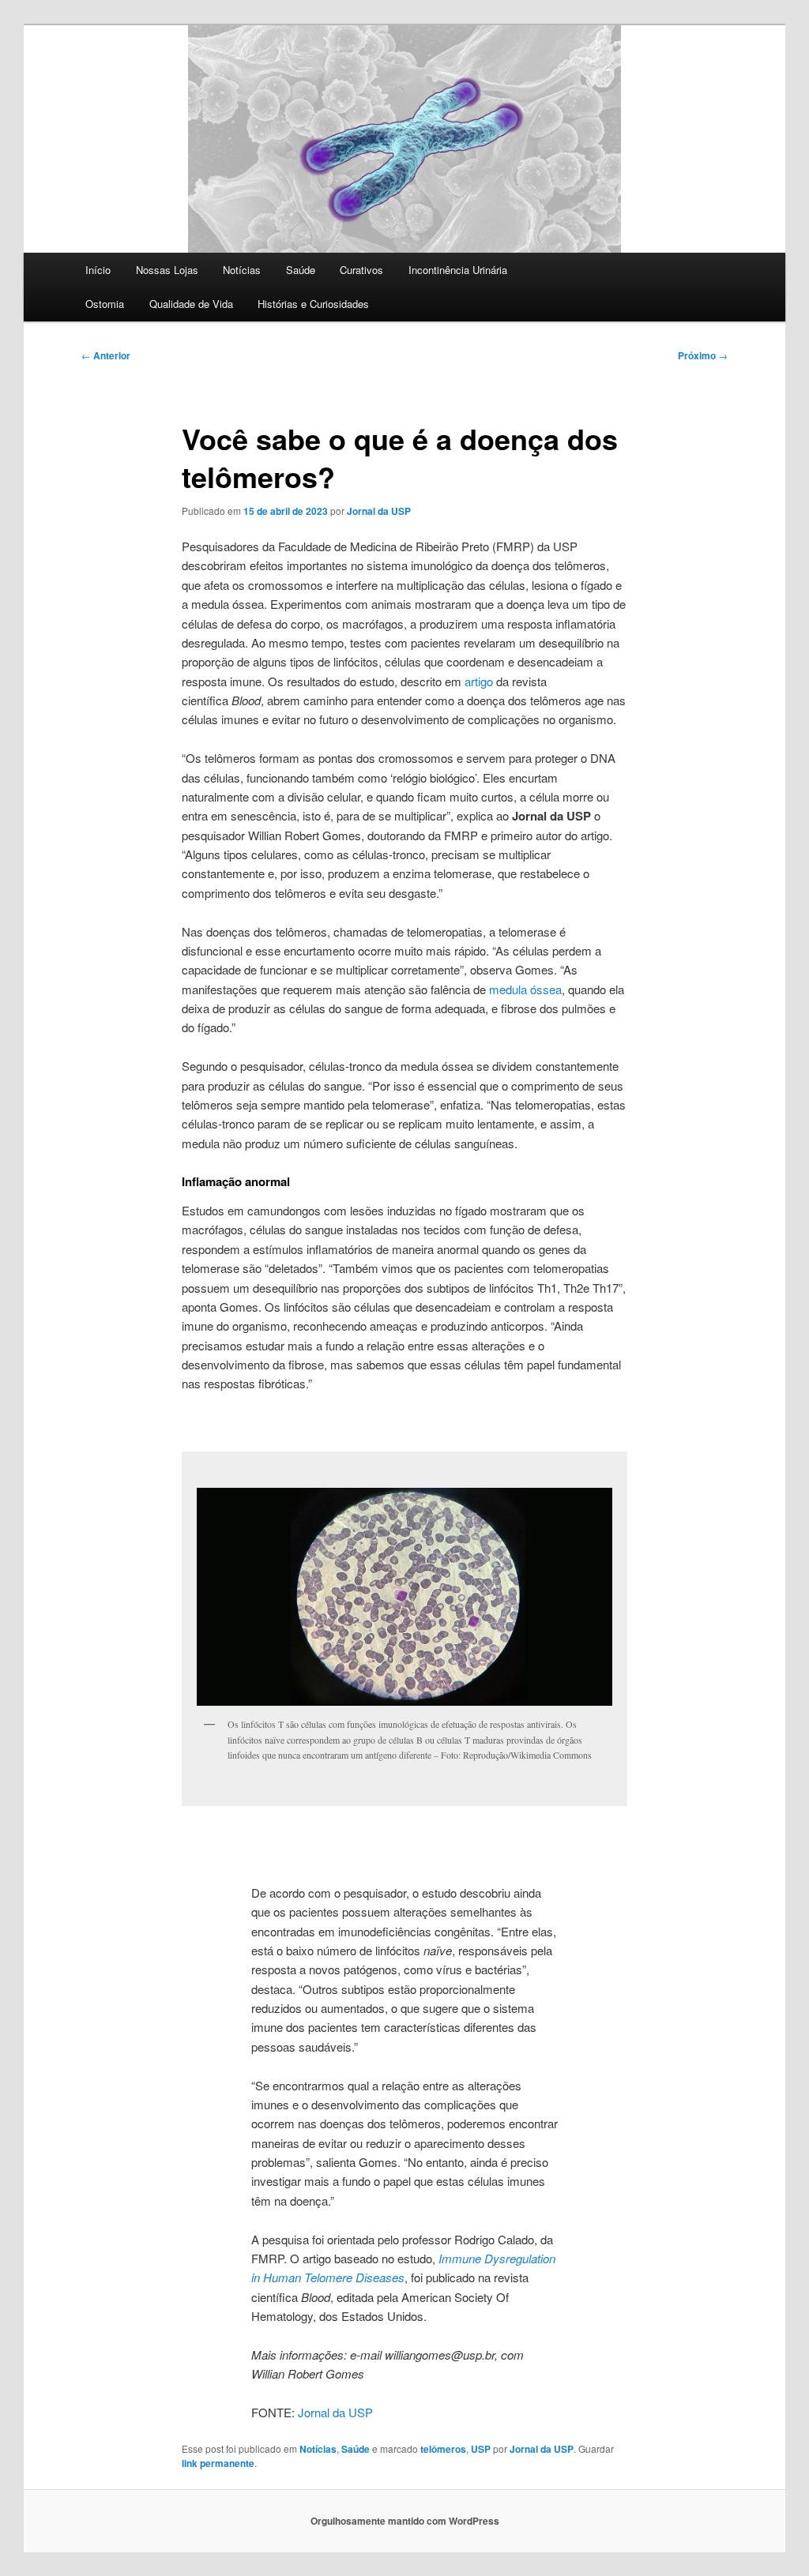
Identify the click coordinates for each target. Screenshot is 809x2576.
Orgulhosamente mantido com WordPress (405, 2521)
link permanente (218, 2463)
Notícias (242, 270)
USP (481, 2449)
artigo (479, 681)
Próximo (703, 355)
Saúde (301, 270)
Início (98, 270)
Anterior (106, 355)
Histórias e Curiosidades (313, 304)
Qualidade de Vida (191, 304)
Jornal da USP (379, 511)
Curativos (361, 270)
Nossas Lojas (167, 270)
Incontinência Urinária (458, 270)
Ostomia (105, 304)
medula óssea (525, 989)
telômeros (443, 2449)
